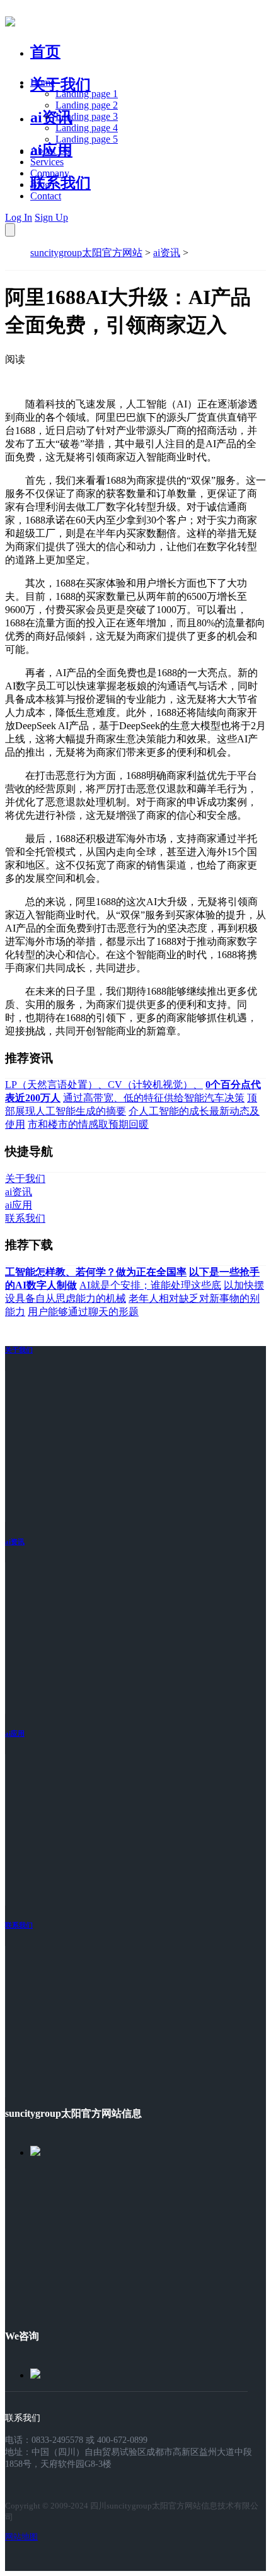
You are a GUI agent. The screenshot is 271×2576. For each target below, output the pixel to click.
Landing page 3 (87, 116)
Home (43, 82)
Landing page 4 (87, 128)
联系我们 (61, 183)
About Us (50, 150)
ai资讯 (51, 117)
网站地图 (21, 2537)
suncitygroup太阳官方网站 (86, 253)
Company (50, 173)
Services (47, 162)
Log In (19, 217)
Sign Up (51, 217)
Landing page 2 (87, 105)
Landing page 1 (87, 94)
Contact (46, 196)
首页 (45, 52)
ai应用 (15, 1733)
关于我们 (61, 85)
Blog (40, 184)
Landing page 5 (87, 139)
